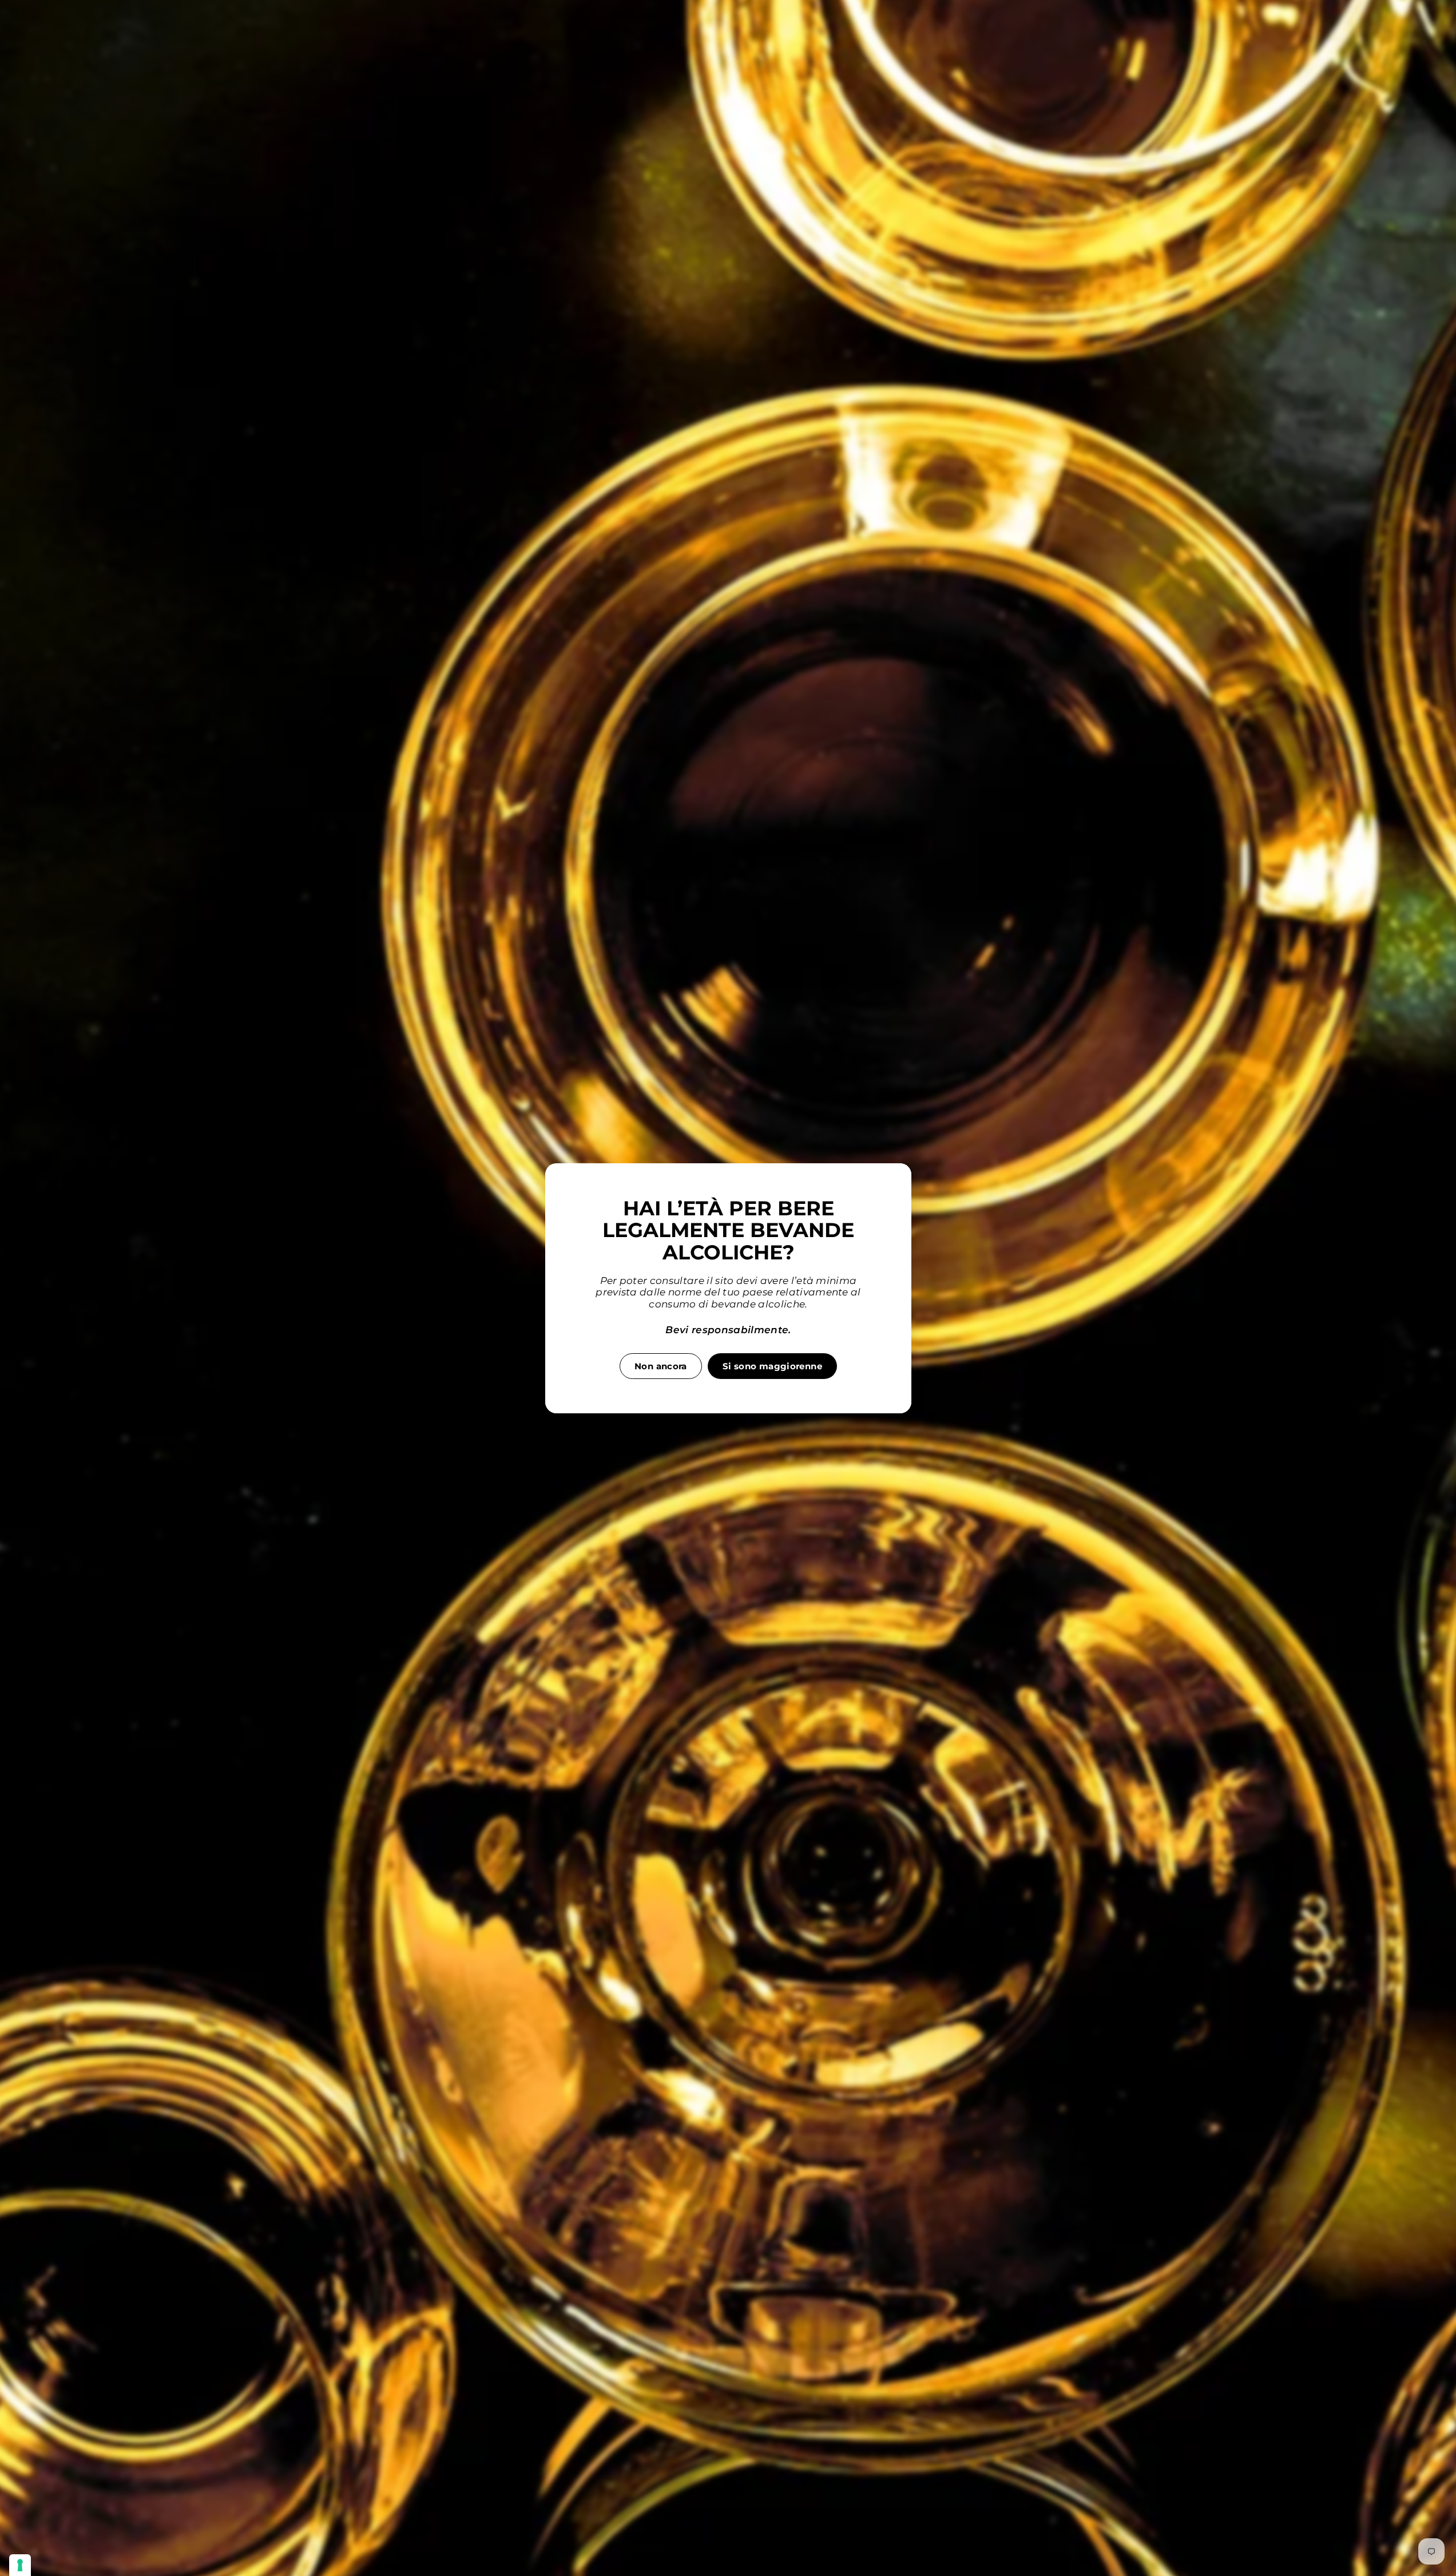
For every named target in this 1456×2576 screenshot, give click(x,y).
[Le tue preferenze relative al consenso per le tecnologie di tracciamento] (20, 2565)
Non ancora (661, 1366)
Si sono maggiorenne (772, 1366)
